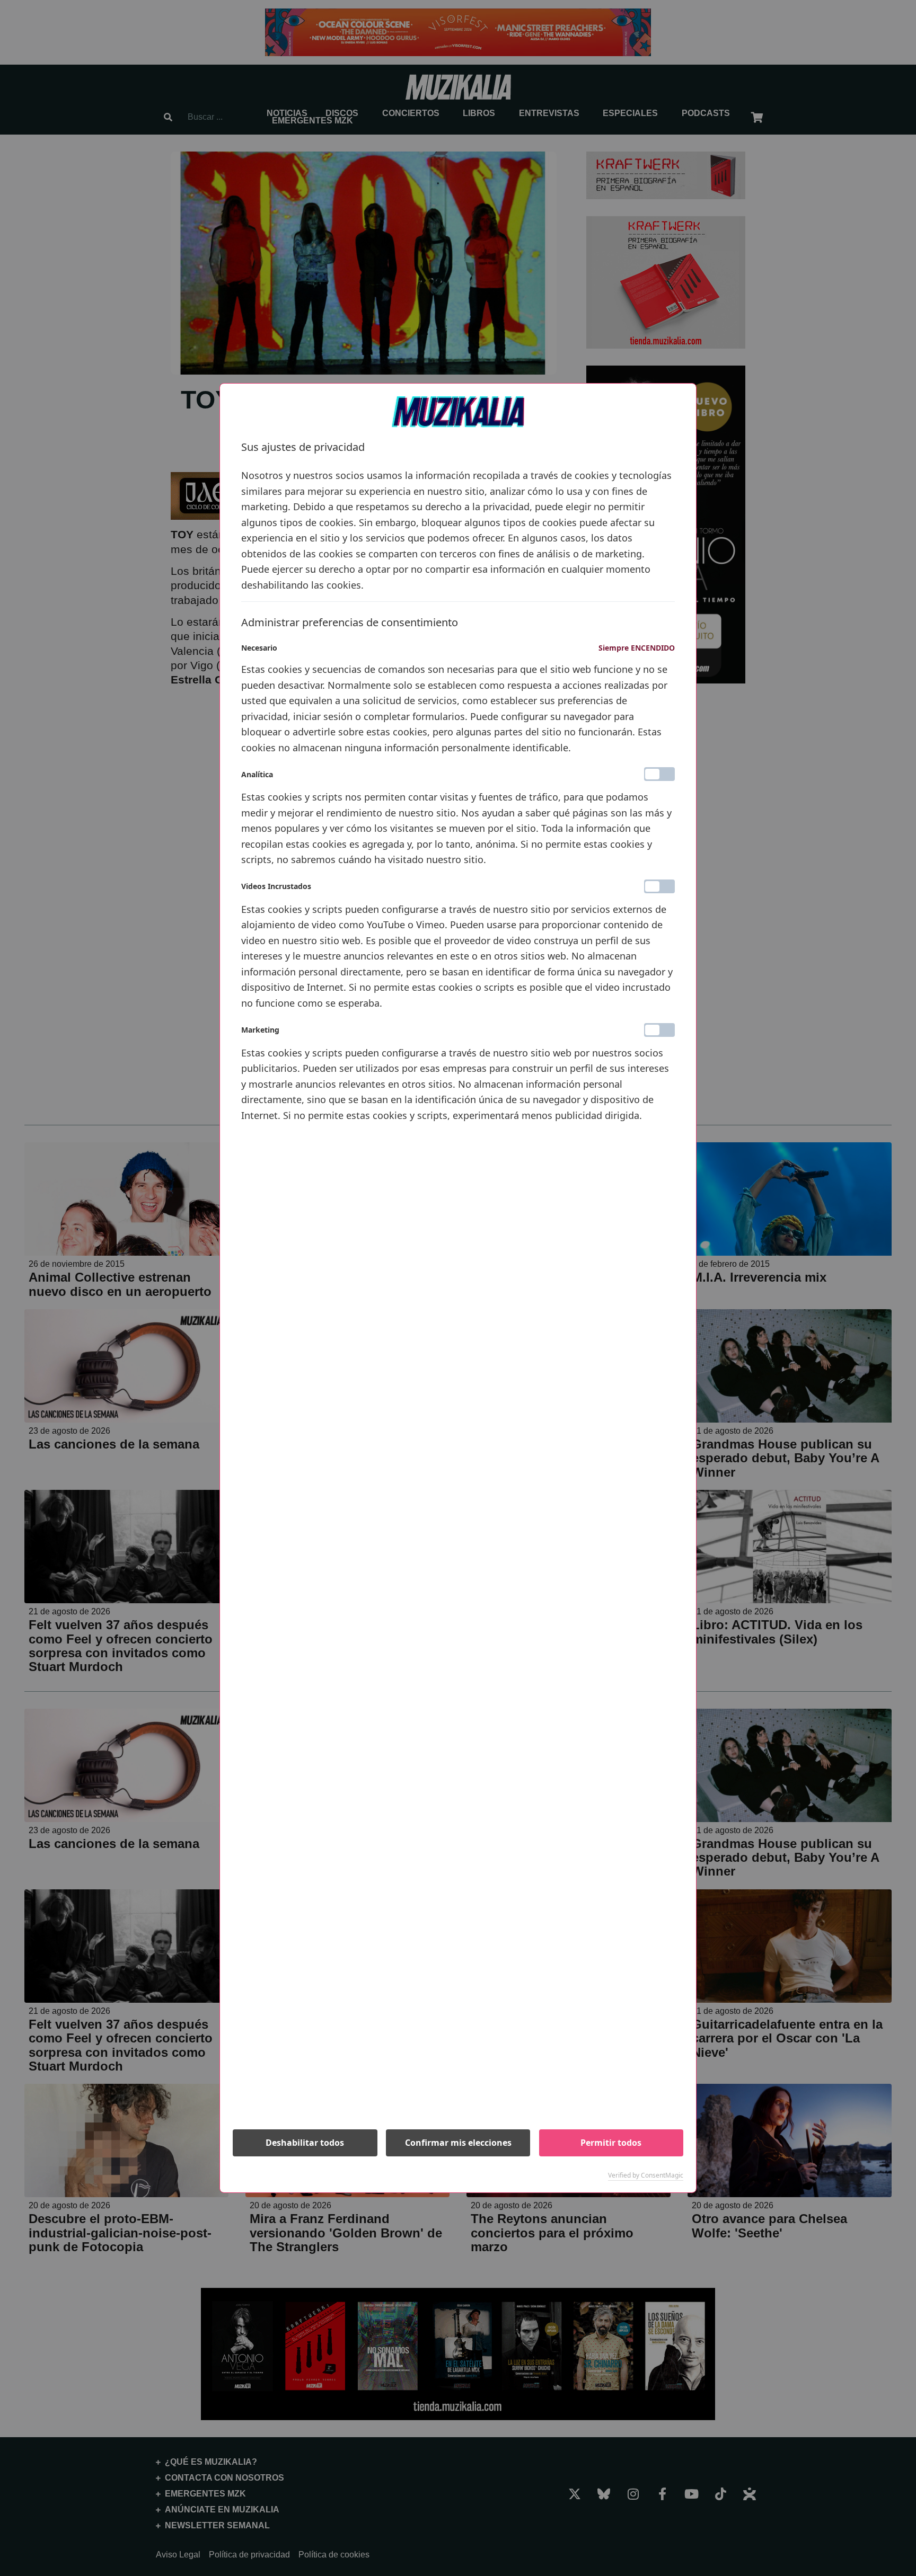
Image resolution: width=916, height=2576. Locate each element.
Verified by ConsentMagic (646, 2175)
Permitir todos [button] (611, 2143)
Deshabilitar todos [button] (305, 2143)
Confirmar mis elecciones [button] (458, 2143)
